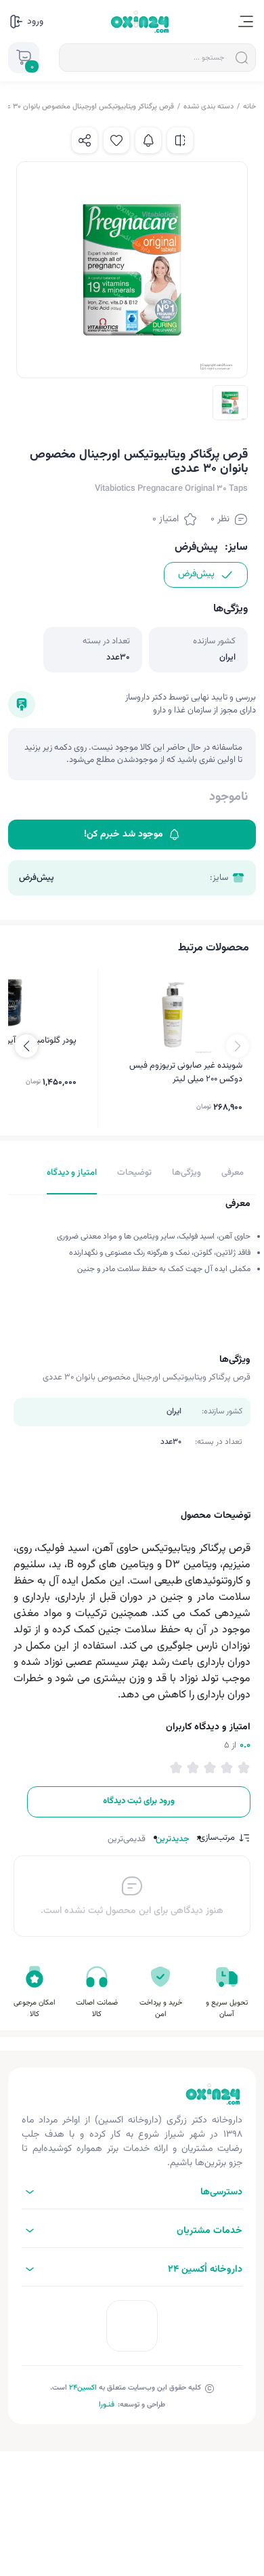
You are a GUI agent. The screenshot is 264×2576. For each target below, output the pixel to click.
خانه (249, 107)
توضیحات (134, 1173)
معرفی (233, 1173)
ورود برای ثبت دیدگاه (139, 1801)
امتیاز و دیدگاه (72, 1173)
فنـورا (107, 2405)
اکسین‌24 (83, 2388)
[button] (26, 1046)
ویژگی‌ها (186, 1173)
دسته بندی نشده (208, 107)
